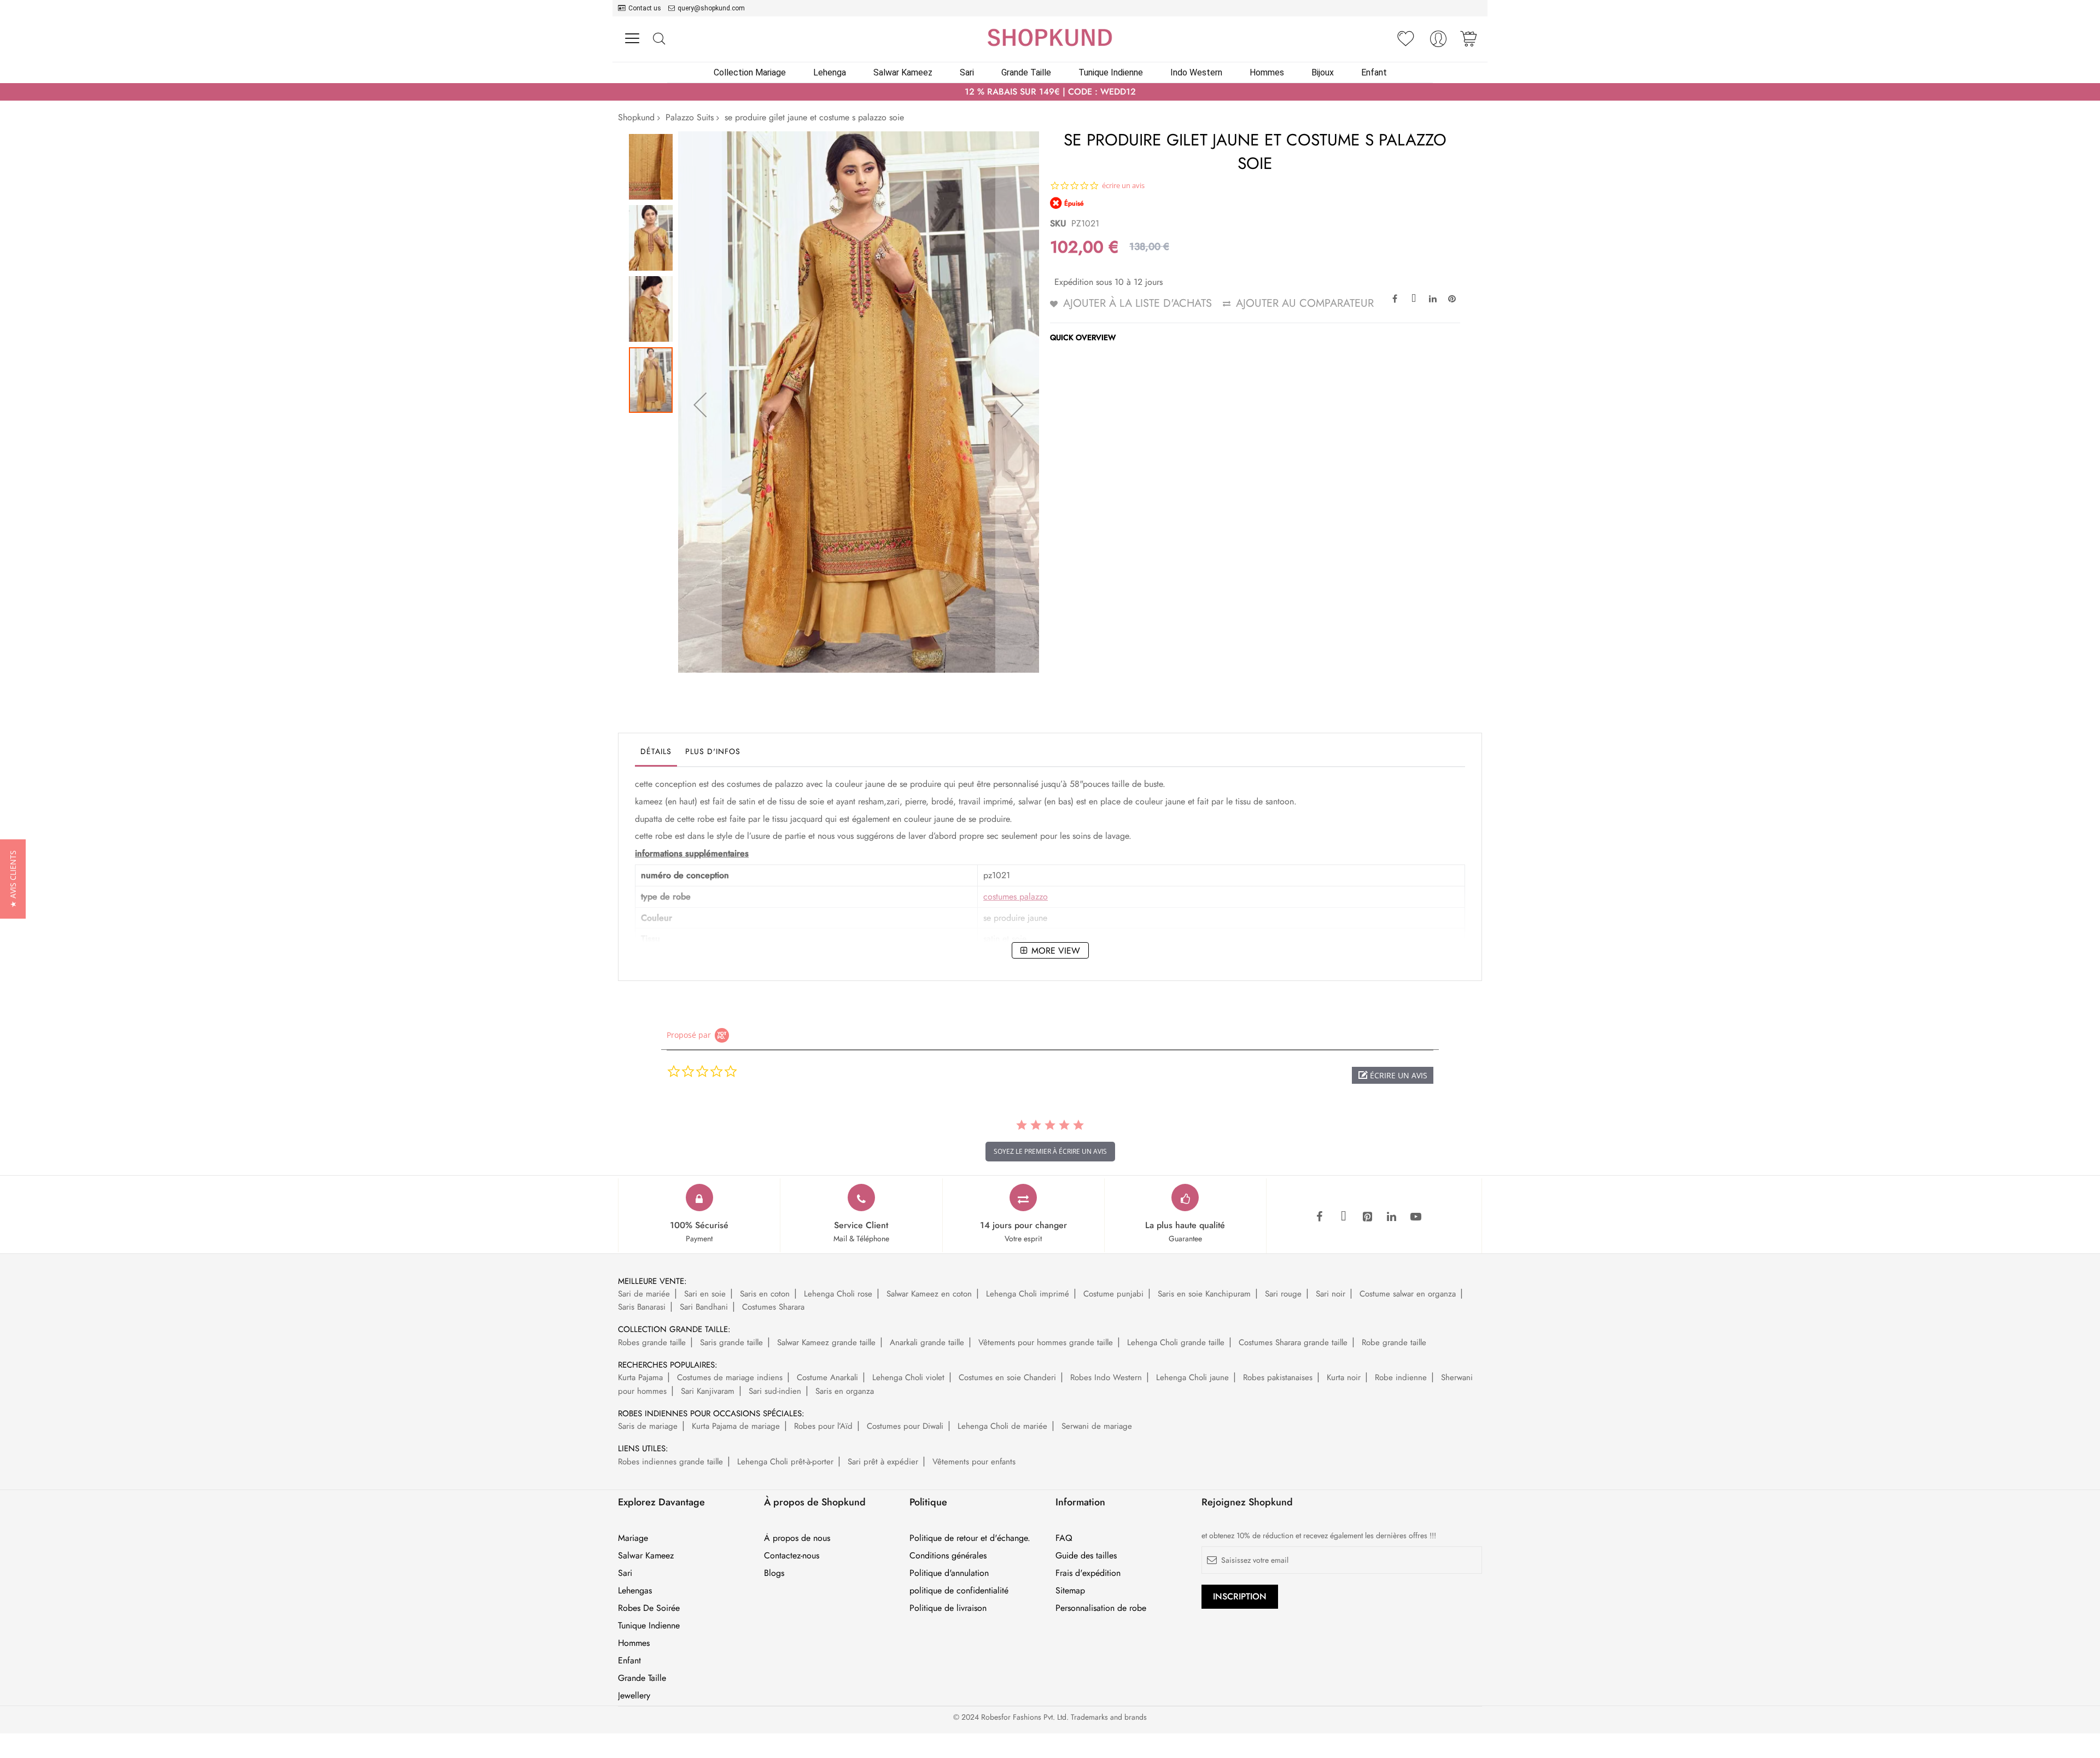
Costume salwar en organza (1408, 1294)
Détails (656, 751)
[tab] (656, 754)
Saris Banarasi (642, 1307)
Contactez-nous (792, 1556)
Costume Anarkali (827, 1377)
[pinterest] (1368, 1217)
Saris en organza (845, 1391)
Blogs (774, 1573)
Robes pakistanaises (1278, 1377)
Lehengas (635, 1591)
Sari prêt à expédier (883, 1462)
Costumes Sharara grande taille (1293, 1342)
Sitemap (1070, 1591)
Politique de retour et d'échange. (970, 1538)
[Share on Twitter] (1414, 298)
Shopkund (636, 117)
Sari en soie (705, 1294)
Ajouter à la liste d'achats (1137, 303)
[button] (700, 405)
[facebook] (1320, 1217)
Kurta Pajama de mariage (736, 1426)
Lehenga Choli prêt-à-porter (785, 1462)
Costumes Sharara (773, 1307)
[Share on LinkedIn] (1433, 298)
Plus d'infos (713, 751)
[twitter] (1344, 1217)
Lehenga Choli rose (838, 1294)
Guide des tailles (1086, 1556)
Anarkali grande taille (927, 1342)
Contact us (645, 8)
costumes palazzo (1016, 896)
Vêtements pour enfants (974, 1462)
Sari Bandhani (704, 1307)
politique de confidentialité (959, 1591)
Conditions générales (948, 1556)
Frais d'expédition (1088, 1573)
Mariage (633, 1538)
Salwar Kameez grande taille (826, 1342)
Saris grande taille (731, 1342)
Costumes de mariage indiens (730, 1377)
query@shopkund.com (711, 8)
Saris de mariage (648, 1426)
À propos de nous (797, 1538)
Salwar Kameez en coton (929, 1294)
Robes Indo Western (1106, 1377)
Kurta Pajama (640, 1377)
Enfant (629, 1661)
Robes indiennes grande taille (670, 1462)
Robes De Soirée (649, 1608)
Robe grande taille (1394, 1342)
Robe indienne (1401, 1377)
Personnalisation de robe (1101, 1608)
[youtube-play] (1416, 1217)
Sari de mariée (644, 1294)
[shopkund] (1050, 37)
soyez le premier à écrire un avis (1050, 1151)
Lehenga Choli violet (908, 1377)
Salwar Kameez (646, 1556)
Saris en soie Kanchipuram (1204, 1294)
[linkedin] (1392, 1217)
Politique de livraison (948, 1608)
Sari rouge (1283, 1294)
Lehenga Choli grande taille (1176, 1342)
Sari (625, 1573)
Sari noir (1331, 1294)
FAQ (1064, 1538)
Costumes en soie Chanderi (1007, 1377)
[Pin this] (1452, 298)
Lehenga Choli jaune (1192, 1377)
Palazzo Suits (690, 117)
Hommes (634, 1643)
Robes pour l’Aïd (823, 1426)
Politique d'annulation (949, 1573)
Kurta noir (1344, 1377)
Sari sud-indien (775, 1391)
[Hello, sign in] (1438, 42)
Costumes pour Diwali (905, 1426)
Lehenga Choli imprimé (1028, 1294)
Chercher (659, 39)
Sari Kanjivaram (708, 1391)
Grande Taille (642, 1678)
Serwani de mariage (1097, 1426)
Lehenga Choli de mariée (1002, 1426)
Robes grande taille (652, 1342)
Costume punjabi (1113, 1294)
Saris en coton (765, 1294)
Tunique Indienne (649, 1626)
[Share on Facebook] (1395, 298)
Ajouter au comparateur (1305, 303)
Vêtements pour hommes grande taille (1046, 1342)
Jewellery (634, 1696)
